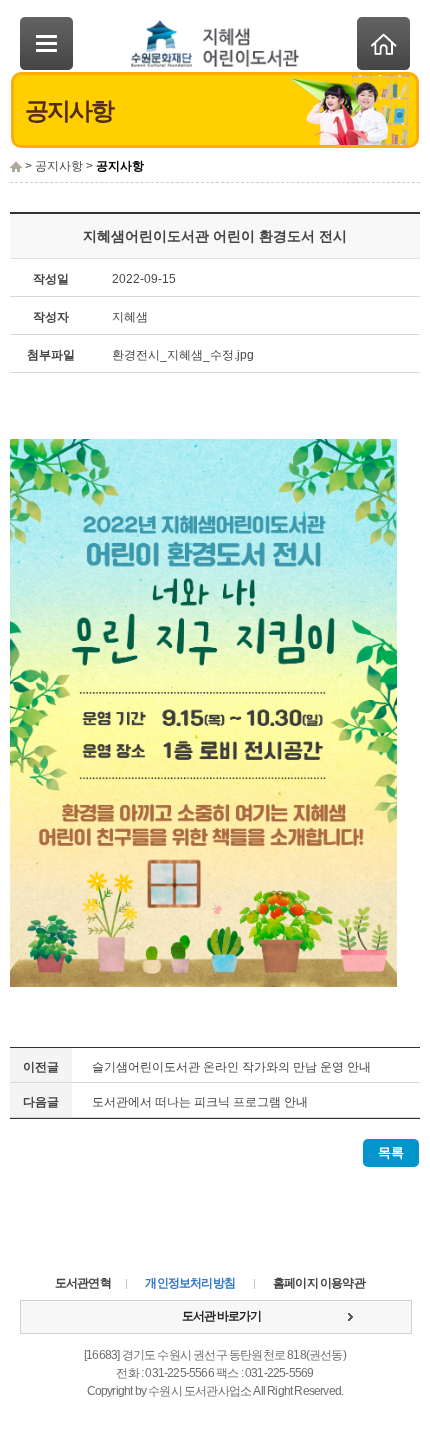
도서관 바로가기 (221, 1316)
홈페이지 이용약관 (319, 1283)
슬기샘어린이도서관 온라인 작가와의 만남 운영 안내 (231, 1067)
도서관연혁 (83, 1283)
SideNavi (46, 43)
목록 (391, 1152)
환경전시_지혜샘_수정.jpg (183, 355)
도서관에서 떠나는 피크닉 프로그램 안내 (200, 1102)
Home (383, 43)
